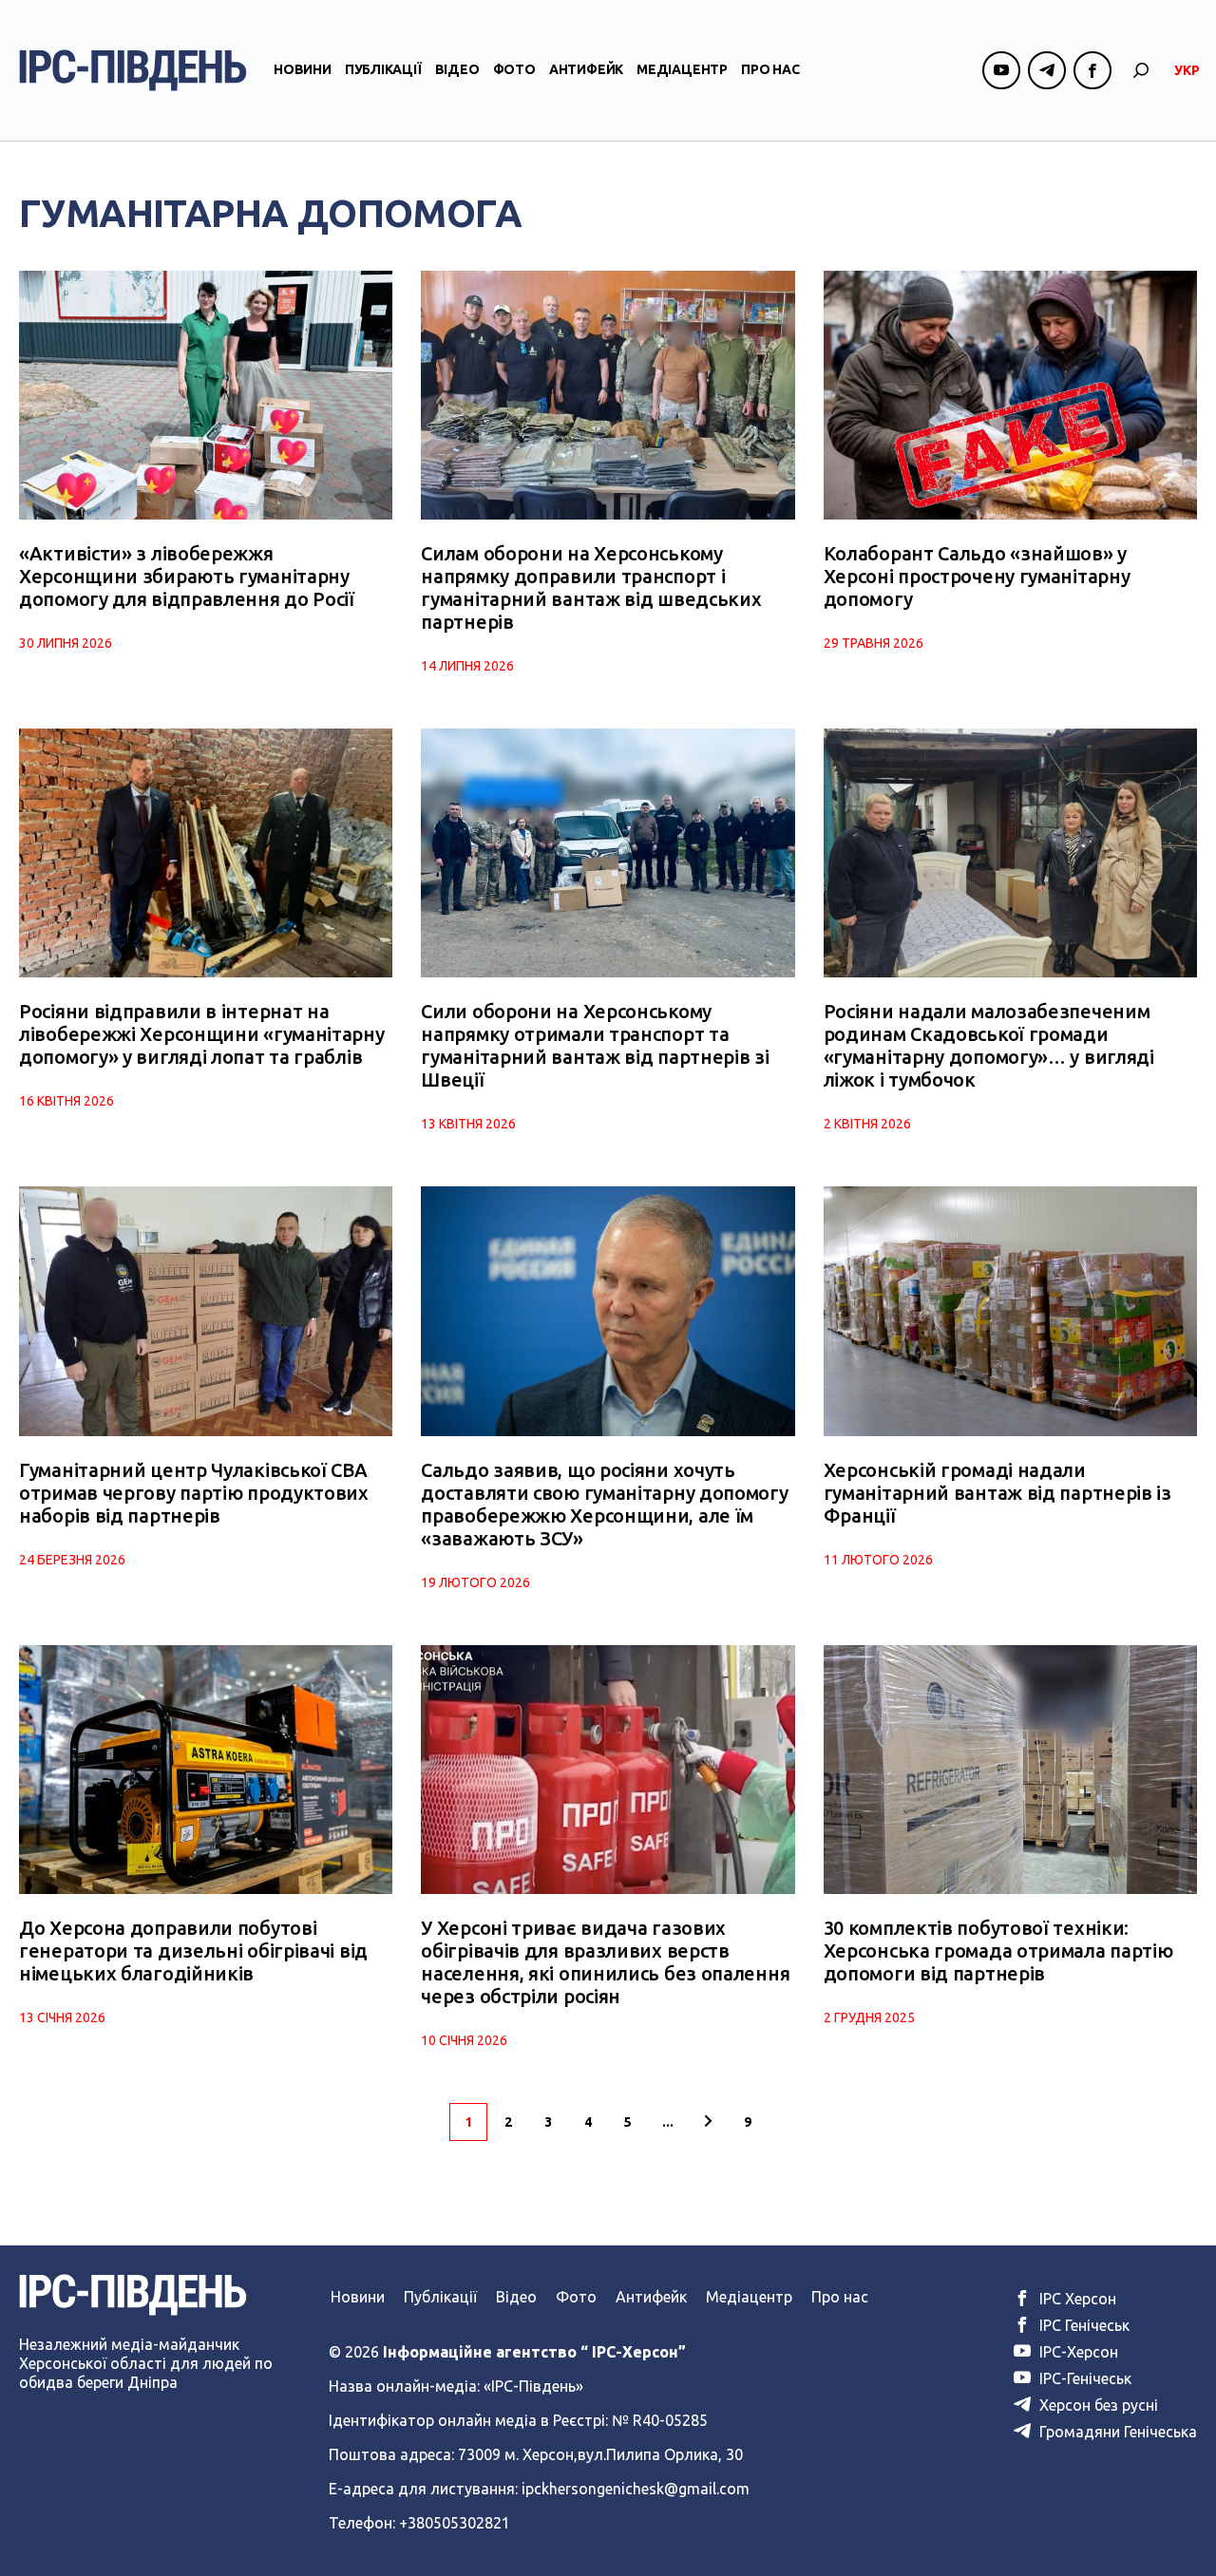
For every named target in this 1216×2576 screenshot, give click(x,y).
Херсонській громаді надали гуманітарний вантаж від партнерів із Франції (997, 1493)
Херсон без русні (1097, 2405)
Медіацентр (682, 69)
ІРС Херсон (1076, 2299)
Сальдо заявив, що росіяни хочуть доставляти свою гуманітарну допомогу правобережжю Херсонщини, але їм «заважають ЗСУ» (604, 1504)
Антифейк (586, 69)
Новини (303, 69)
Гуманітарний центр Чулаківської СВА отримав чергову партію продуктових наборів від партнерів (194, 1493)
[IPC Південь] (133, 70)
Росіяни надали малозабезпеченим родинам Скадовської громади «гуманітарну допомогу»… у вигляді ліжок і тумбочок (989, 1045)
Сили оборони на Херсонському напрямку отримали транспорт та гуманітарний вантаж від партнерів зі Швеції (595, 1045)
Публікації (383, 69)
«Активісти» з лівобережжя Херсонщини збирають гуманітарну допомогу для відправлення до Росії (187, 576)
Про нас (770, 69)
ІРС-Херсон (1077, 2352)
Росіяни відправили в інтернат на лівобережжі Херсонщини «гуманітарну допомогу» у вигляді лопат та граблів (202, 1034)
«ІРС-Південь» (533, 2386)
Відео (457, 69)
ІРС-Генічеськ (1083, 2378)
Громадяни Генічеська (1116, 2432)
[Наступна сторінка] (708, 2122)
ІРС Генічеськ (1083, 2325)
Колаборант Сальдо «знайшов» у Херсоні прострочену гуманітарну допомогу (977, 576)
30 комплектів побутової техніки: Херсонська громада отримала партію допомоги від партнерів (998, 1951)
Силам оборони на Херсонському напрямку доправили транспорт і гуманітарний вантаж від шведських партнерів (591, 587)
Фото (514, 69)
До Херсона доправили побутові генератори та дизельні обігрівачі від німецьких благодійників (193, 1951)
